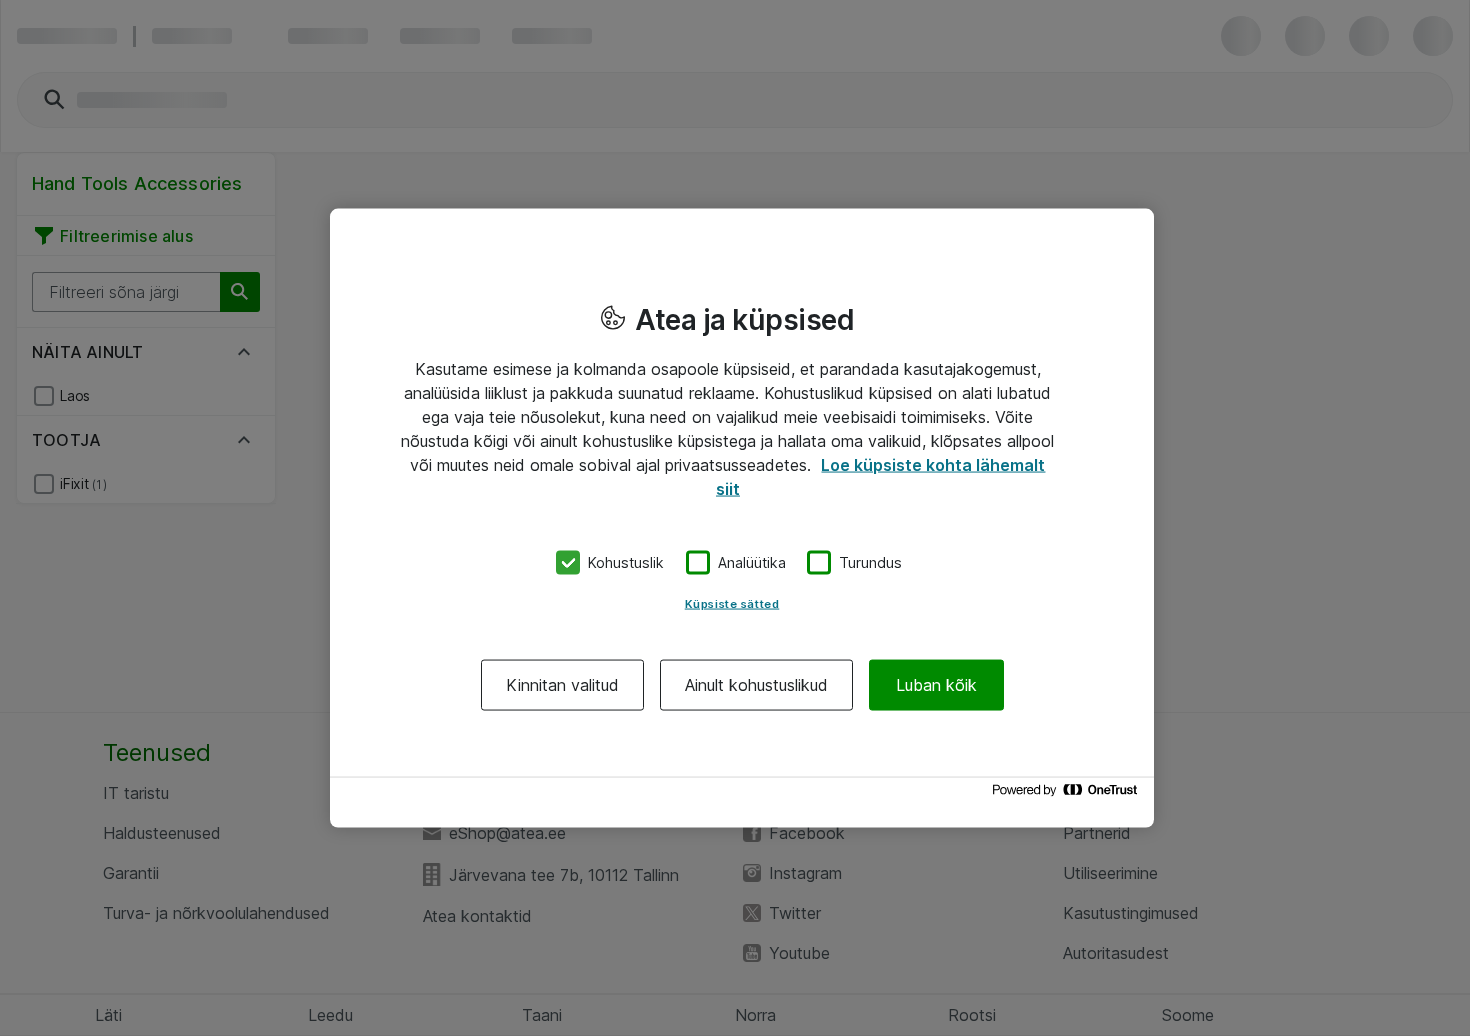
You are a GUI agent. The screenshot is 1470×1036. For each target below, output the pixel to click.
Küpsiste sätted (732, 603)
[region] (742, 518)
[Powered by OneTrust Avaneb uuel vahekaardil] (1068, 794)
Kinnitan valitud (562, 684)
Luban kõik (936, 684)
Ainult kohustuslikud (756, 684)
